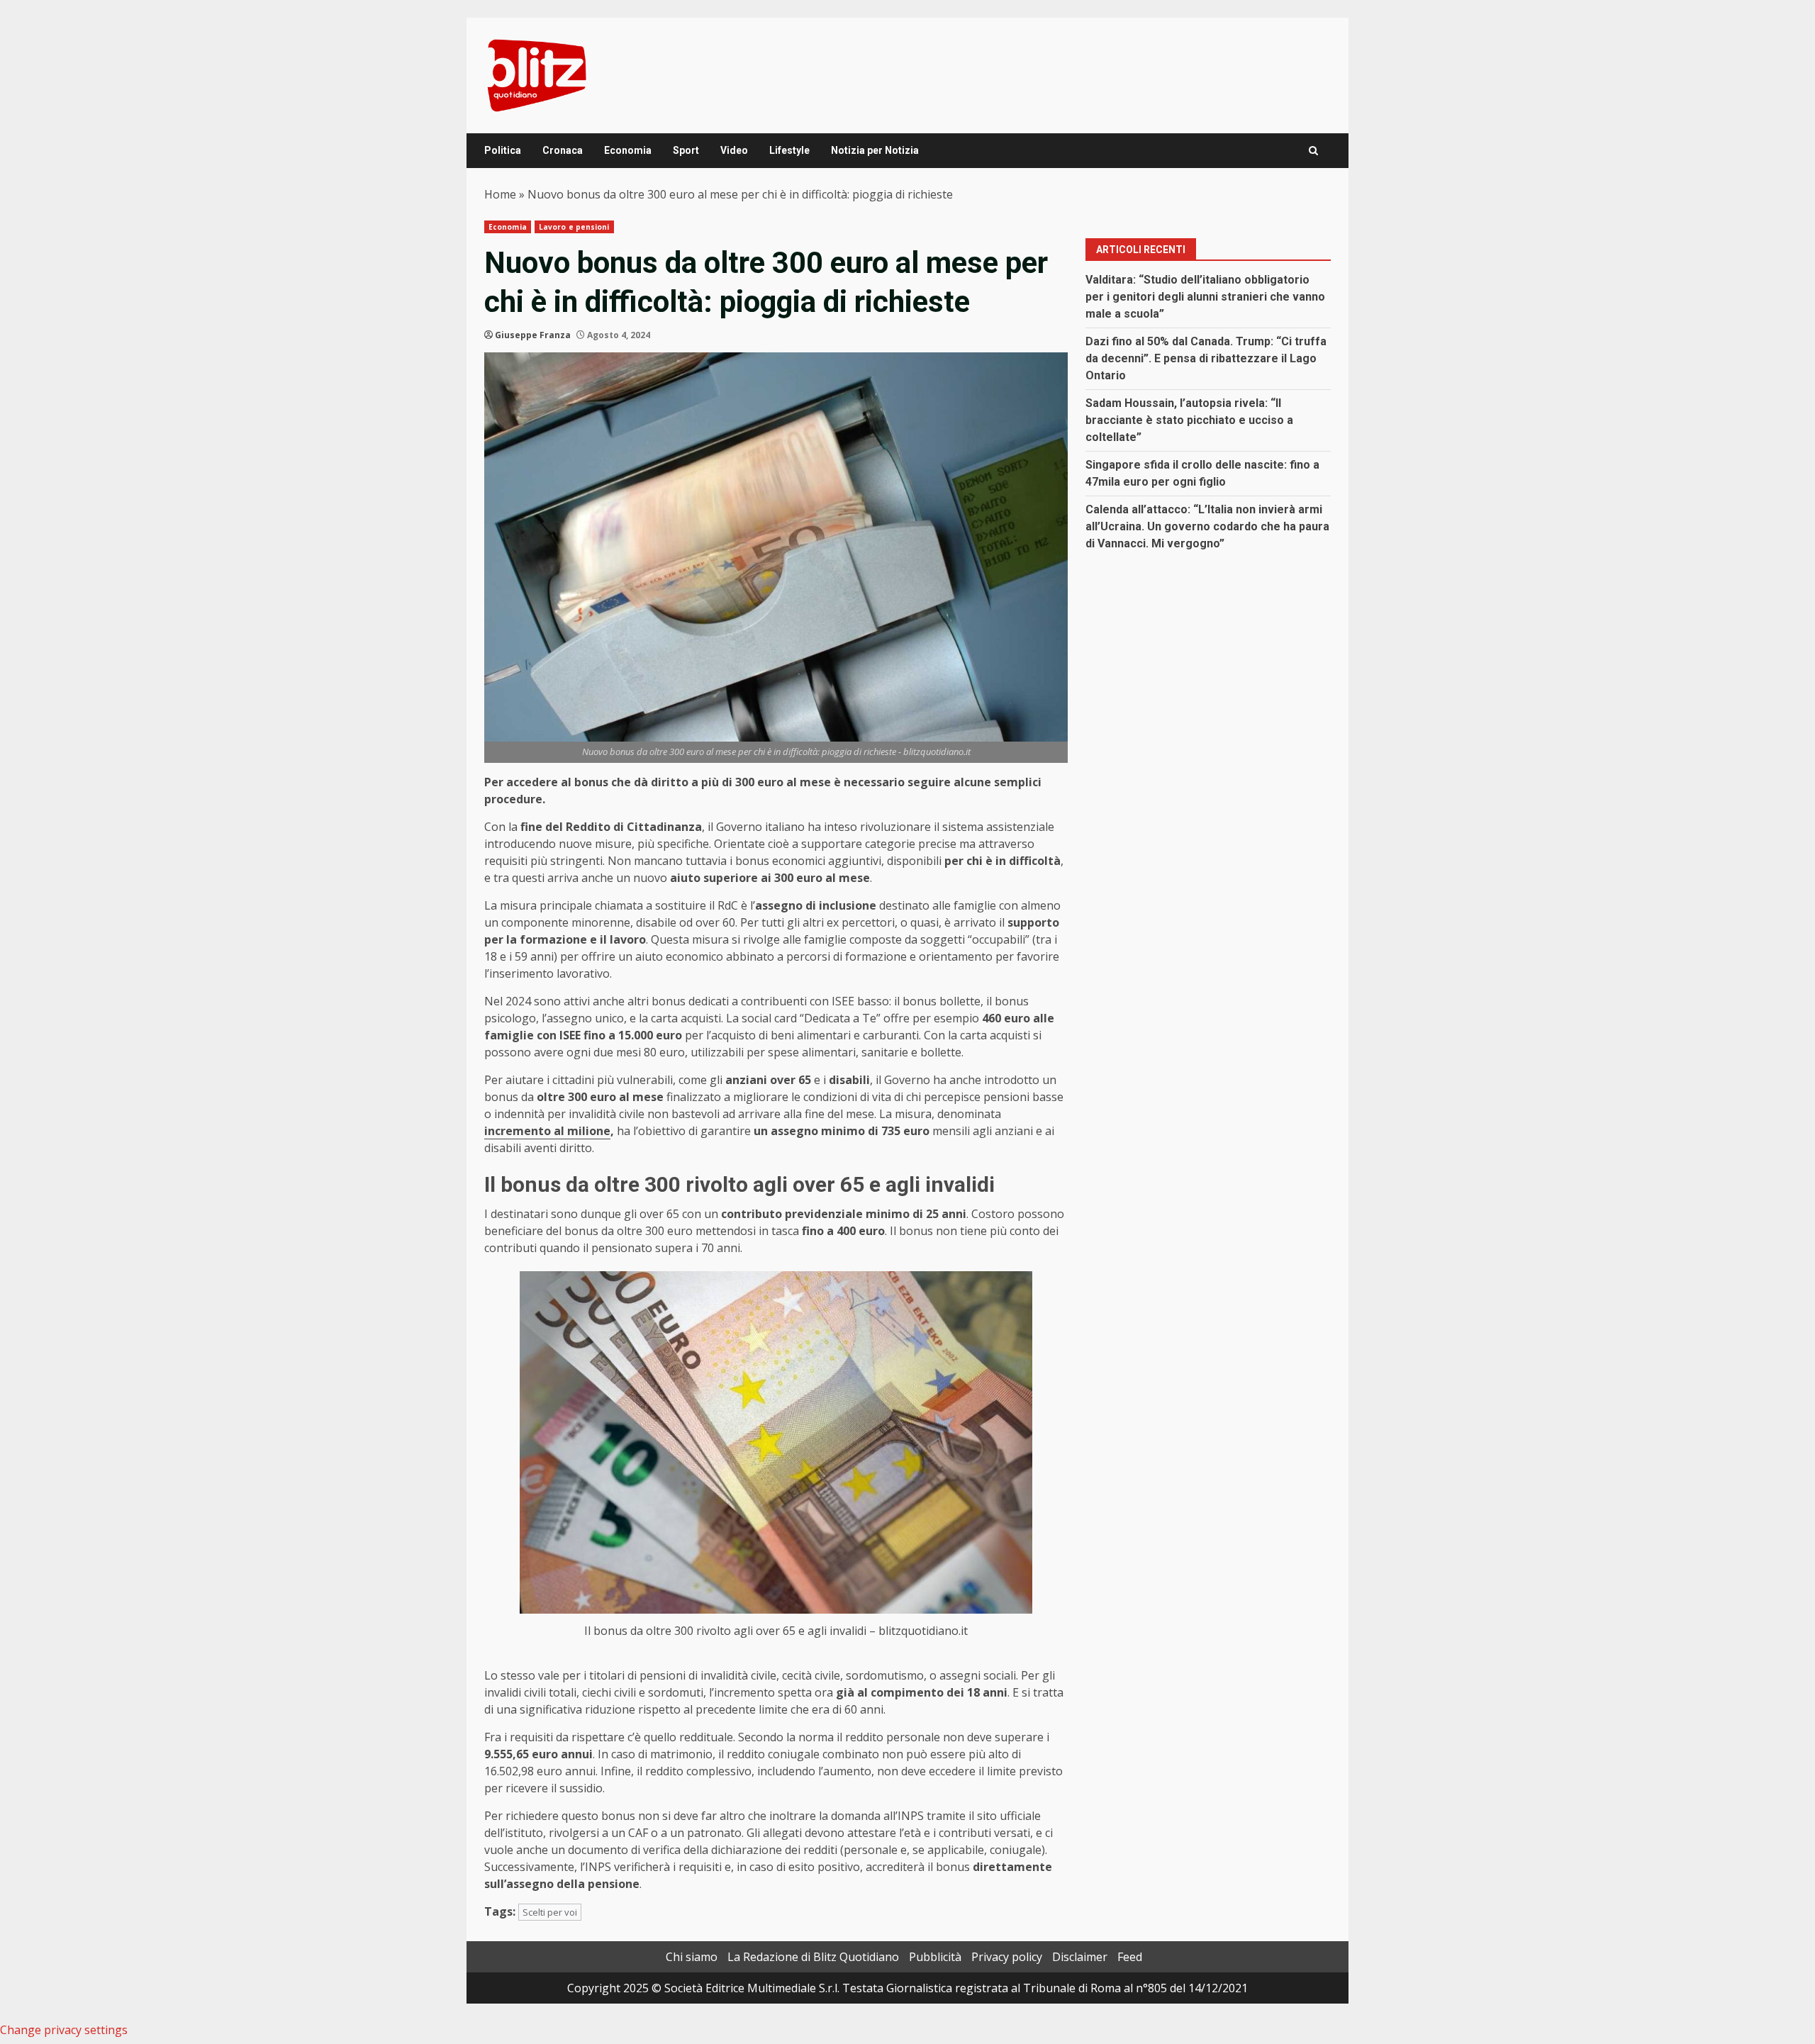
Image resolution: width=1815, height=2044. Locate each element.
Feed (1130, 1957)
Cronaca (563, 150)
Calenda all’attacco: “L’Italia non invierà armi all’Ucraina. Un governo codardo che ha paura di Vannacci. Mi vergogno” (1207, 526)
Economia (628, 150)
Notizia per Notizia (875, 150)
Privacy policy (1007, 1957)
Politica (503, 150)
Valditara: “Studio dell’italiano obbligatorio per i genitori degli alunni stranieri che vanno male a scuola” (1205, 297)
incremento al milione (547, 1131)
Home (500, 194)
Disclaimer (1080, 1957)
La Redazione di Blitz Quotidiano (813, 1957)
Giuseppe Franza (533, 335)
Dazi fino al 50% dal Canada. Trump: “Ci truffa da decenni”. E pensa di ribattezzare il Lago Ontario (1206, 358)
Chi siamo (692, 1957)
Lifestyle (789, 150)
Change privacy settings (64, 2030)
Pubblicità (935, 1957)
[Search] (1313, 151)
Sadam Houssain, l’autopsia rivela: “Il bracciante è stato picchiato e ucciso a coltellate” (1189, 420)
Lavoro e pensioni (574, 227)
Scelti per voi (550, 1912)
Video (734, 150)
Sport (686, 150)
